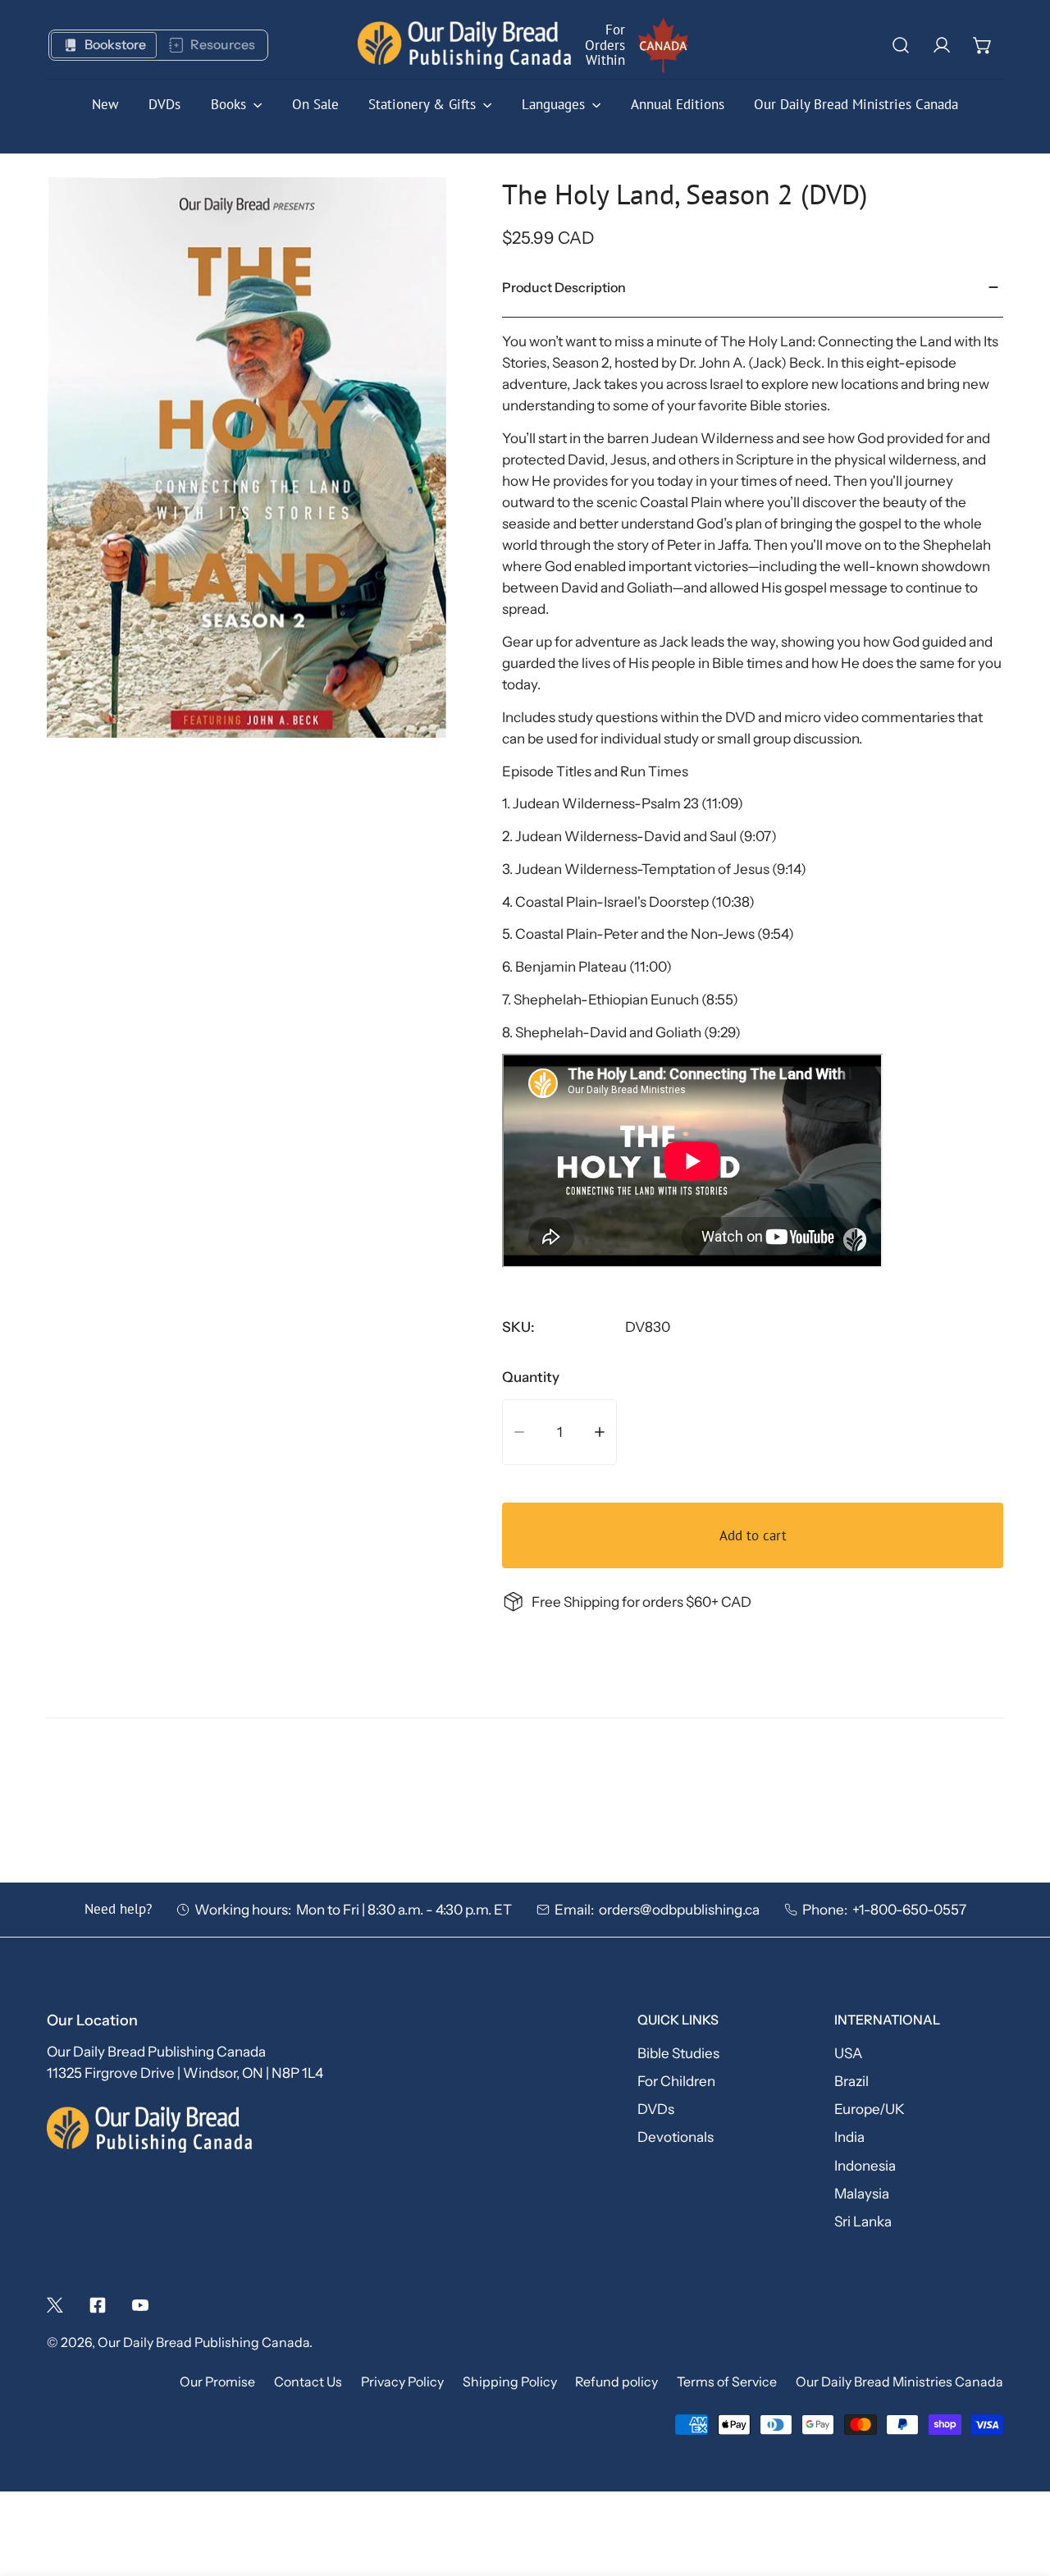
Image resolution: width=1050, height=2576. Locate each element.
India (849, 2137)
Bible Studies (678, 2053)
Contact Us (308, 2382)
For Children (676, 2081)
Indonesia (865, 2165)
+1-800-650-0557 (909, 1909)
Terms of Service (727, 2382)
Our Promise (217, 2382)
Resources (223, 45)
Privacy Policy (402, 2382)
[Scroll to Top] (1018, 2487)
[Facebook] (98, 2305)
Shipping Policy (510, 2382)
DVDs (656, 2109)
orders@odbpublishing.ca (679, 1909)
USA (848, 2053)
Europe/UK (870, 2109)
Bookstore (115, 45)
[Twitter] (55, 2305)
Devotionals (676, 2137)
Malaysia (862, 2193)
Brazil (851, 2081)
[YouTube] (140, 2305)
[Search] (901, 45)
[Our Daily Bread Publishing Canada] (464, 46)
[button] (983, 45)
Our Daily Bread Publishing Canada (203, 2343)
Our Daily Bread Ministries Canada (899, 2382)
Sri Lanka (863, 2221)
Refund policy (616, 2382)
